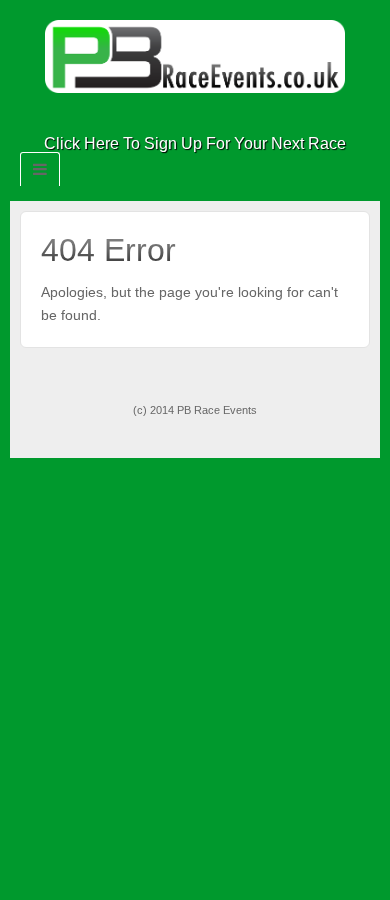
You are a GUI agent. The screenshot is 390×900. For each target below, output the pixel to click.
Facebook (181, 116)
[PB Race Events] (195, 55)
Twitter (208, 116)
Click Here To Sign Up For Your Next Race (195, 143)
